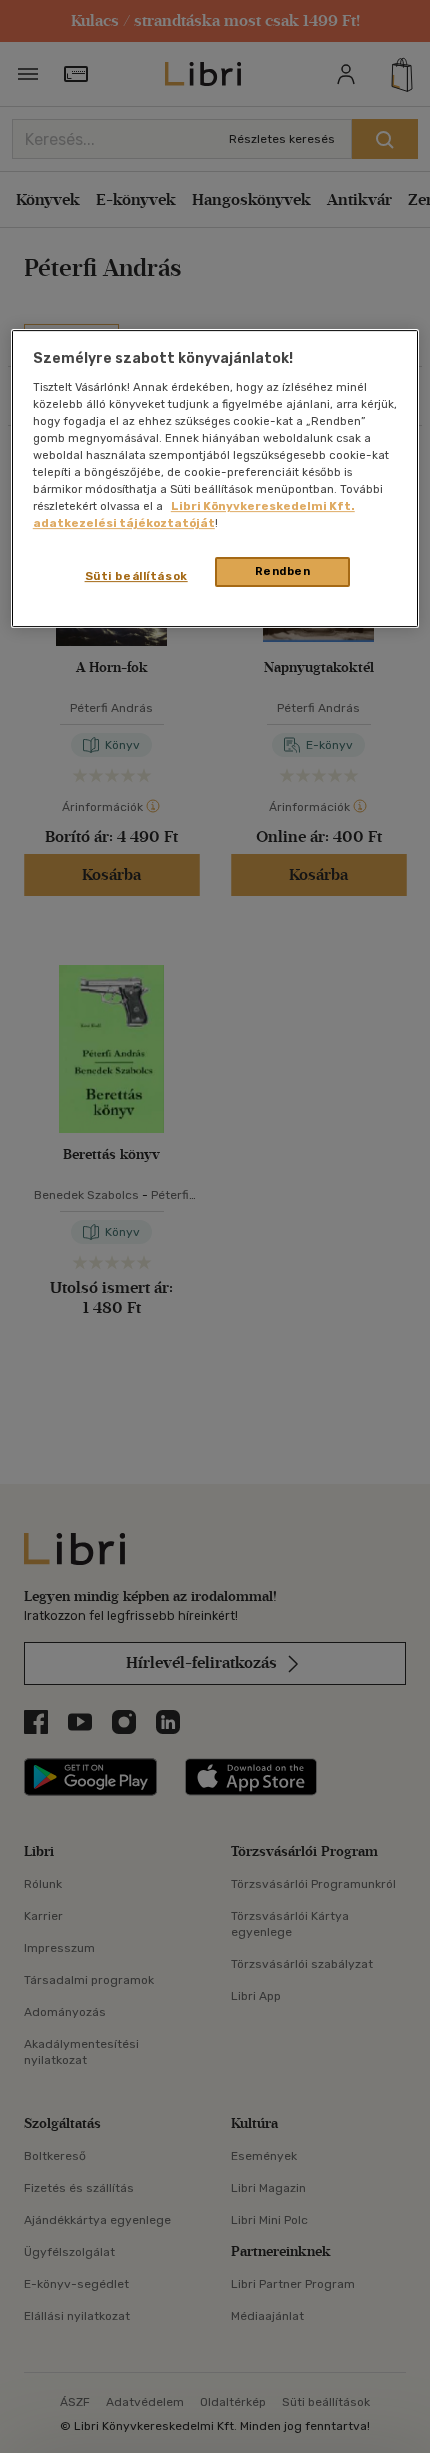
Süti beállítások (136, 576)
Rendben (283, 571)
